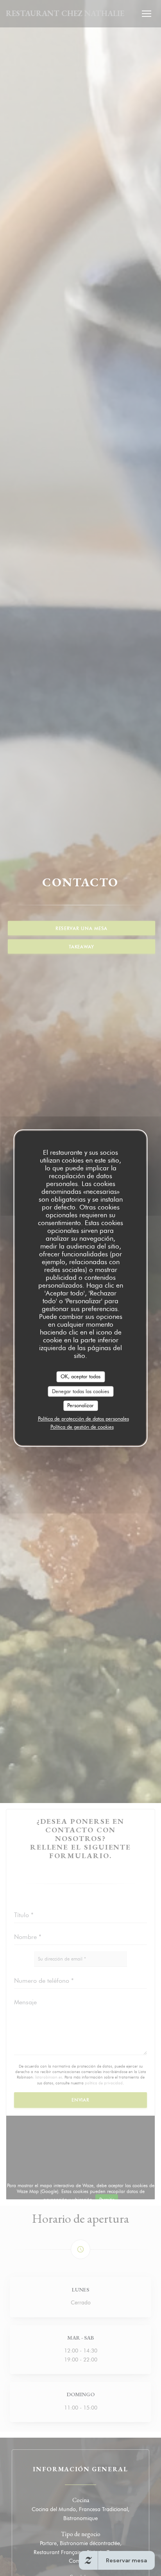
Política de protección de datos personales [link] (83, 1419)
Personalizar (80, 1405)
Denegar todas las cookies (80, 1391)
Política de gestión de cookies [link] (82, 1427)
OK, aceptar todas (80, 1376)
